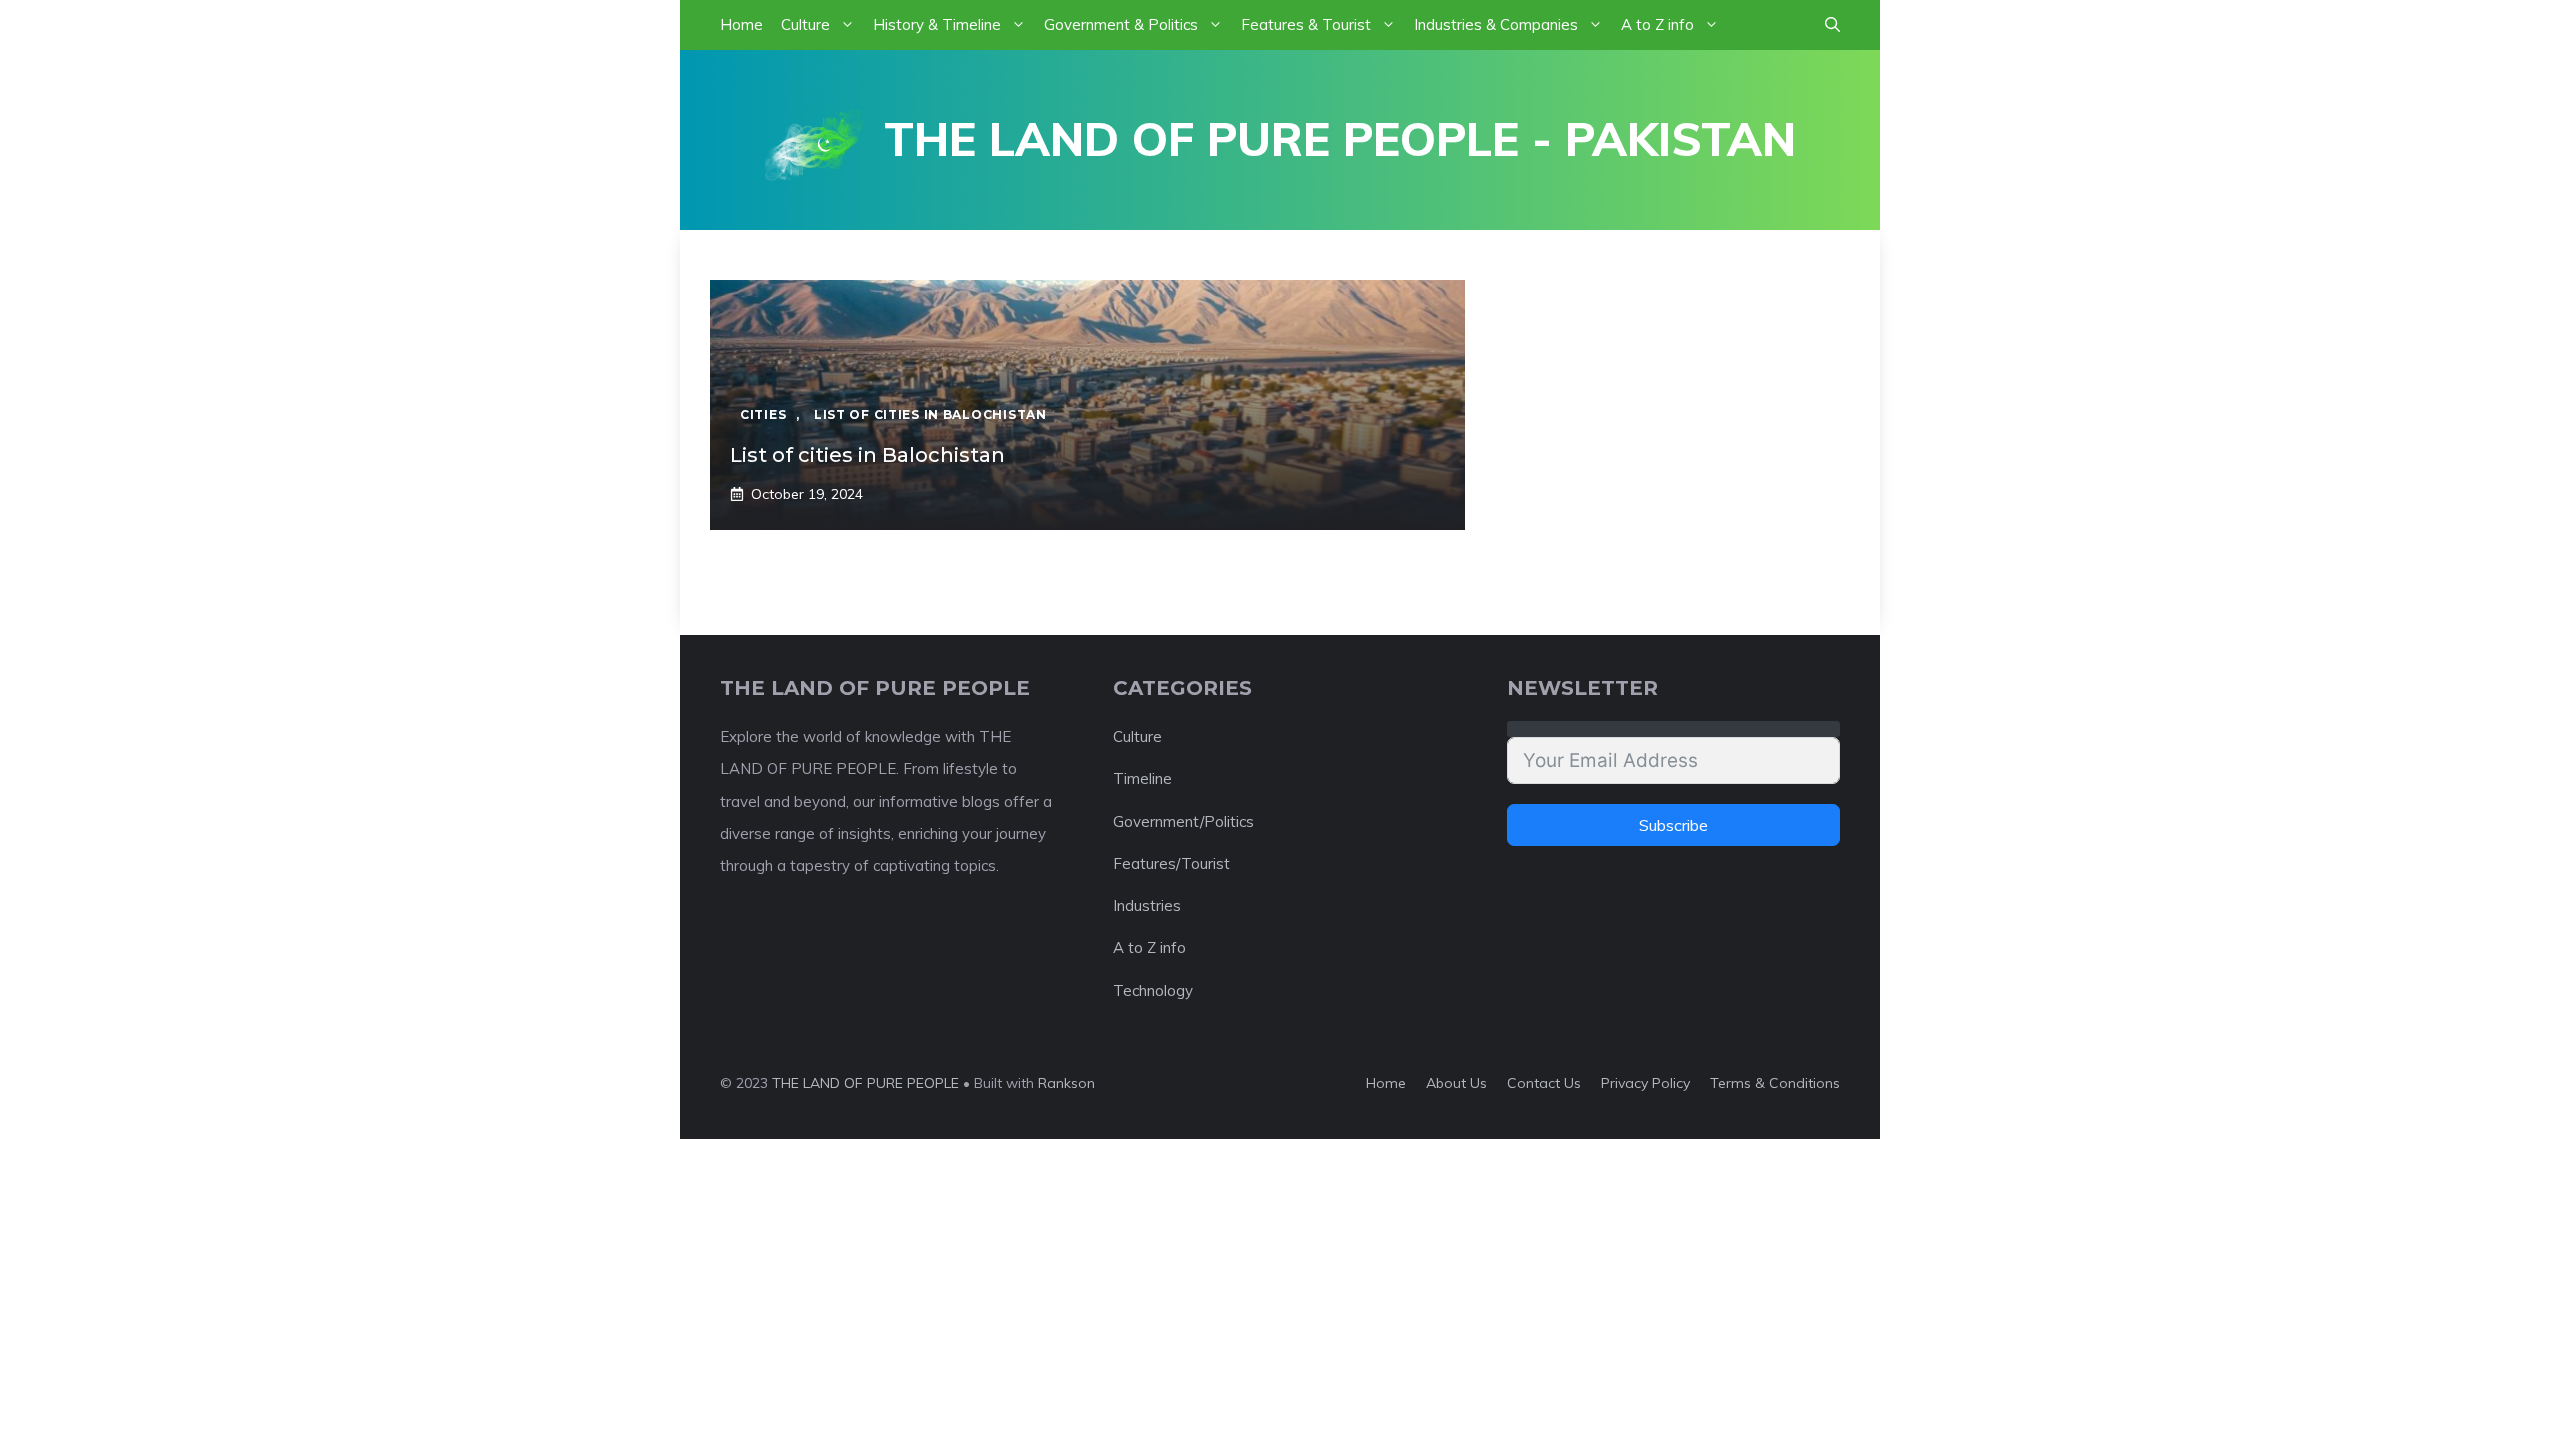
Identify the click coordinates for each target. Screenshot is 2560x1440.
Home (741, 24)
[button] (1832, 25)
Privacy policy (1645, 1083)
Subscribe (1673, 825)
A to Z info (1657, 24)
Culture (805, 24)
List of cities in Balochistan (867, 455)
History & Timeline (937, 24)
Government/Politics (1183, 821)
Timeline (1142, 778)
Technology (1153, 990)
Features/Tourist (1171, 863)
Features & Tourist (1306, 24)
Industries (1147, 905)
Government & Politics (1121, 24)
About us (1456, 1083)
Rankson (1066, 1083)
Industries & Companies (1496, 24)
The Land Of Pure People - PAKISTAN (1340, 139)
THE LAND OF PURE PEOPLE (865, 1083)
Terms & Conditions (1775, 1083)
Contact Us (1544, 1083)
